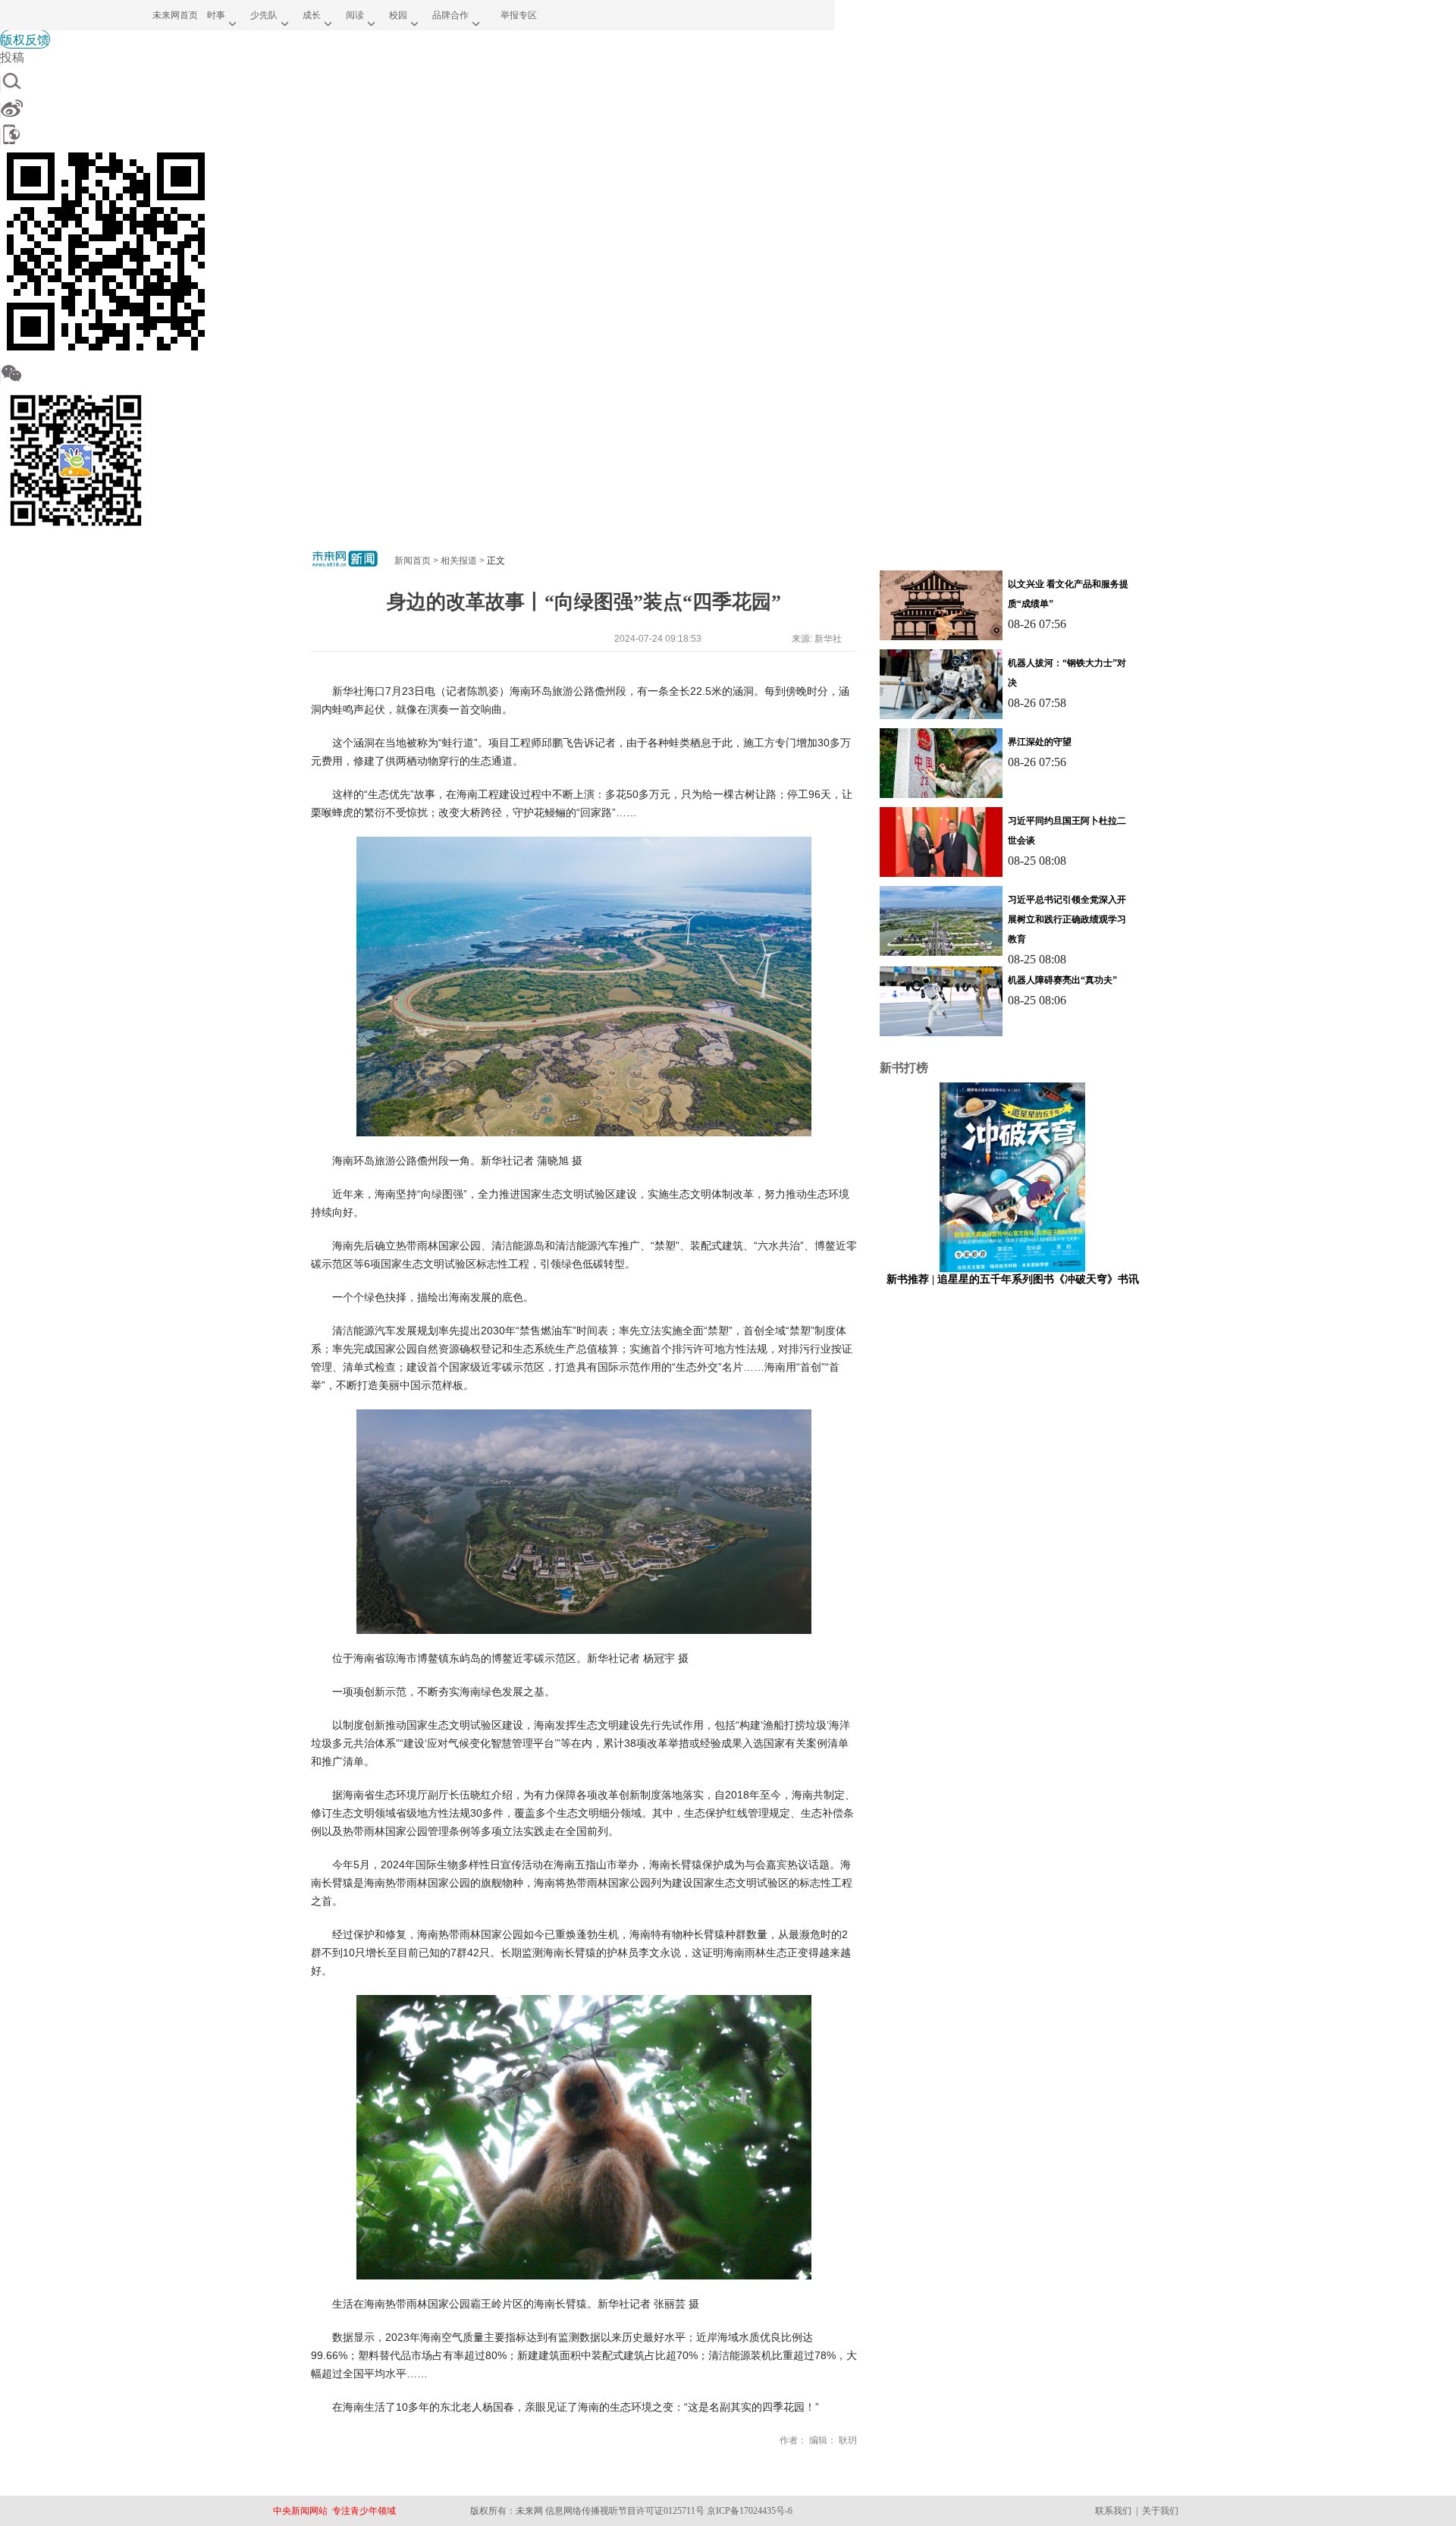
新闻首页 (413, 561)
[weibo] (417, 108)
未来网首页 (175, 15)
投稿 (12, 57)
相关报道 (459, 561)
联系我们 (1113, 2511)
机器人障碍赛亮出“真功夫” (1062, 980)
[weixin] (417, 373)
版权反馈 (25, 39)
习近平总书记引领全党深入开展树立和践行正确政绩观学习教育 (1067, 919)
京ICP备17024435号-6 (750, 2511)
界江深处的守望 (1040, 742)
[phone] (417, 134)
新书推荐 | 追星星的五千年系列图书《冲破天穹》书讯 (1013, 1279)
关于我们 (1160, 2511)
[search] (417, 81)
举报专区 (519, 15)
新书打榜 (904, 1068)
